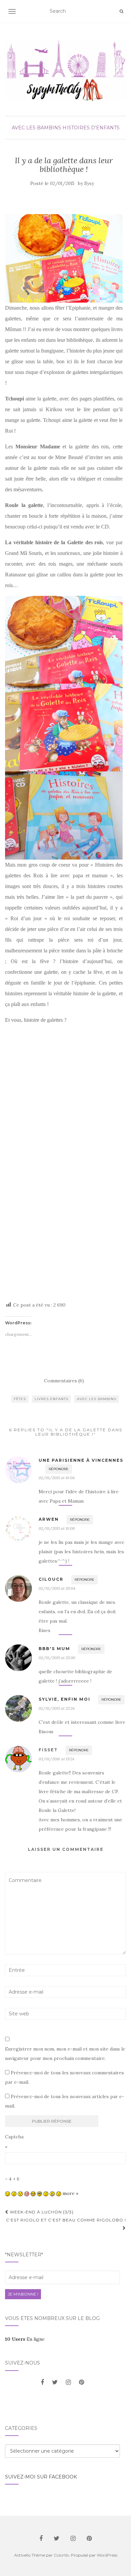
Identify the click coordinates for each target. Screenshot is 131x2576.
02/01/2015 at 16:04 (57, 1478)
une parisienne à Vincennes (81, 1460)
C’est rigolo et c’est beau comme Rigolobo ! (66, 2220)
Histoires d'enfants (91, 128)
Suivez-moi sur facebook (41, 2477)
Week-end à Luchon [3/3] (41, 2212)
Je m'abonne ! (23, 2294)
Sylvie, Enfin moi (64, 1699)
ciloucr (51, 1579)
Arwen (49, 1519)
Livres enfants (51, 1399)
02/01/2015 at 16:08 (57, 1528)
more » (70, 2193)
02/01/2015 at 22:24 (57, 1708)
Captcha (14, 2137)
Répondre (59, 1469)
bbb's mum (54, 1649)
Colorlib (61, 2555)
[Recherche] (121, 11)
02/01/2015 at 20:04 (57, 1588)
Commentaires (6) (64, 1381)
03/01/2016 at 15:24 (56, 1759)
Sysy (89, 183)
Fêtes (20, 1399)
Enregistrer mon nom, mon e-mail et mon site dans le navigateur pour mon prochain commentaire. (65, 2054)
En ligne (25, 2339)
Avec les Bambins (36, 128)
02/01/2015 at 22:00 (57, 1658)
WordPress (107, 2555)
